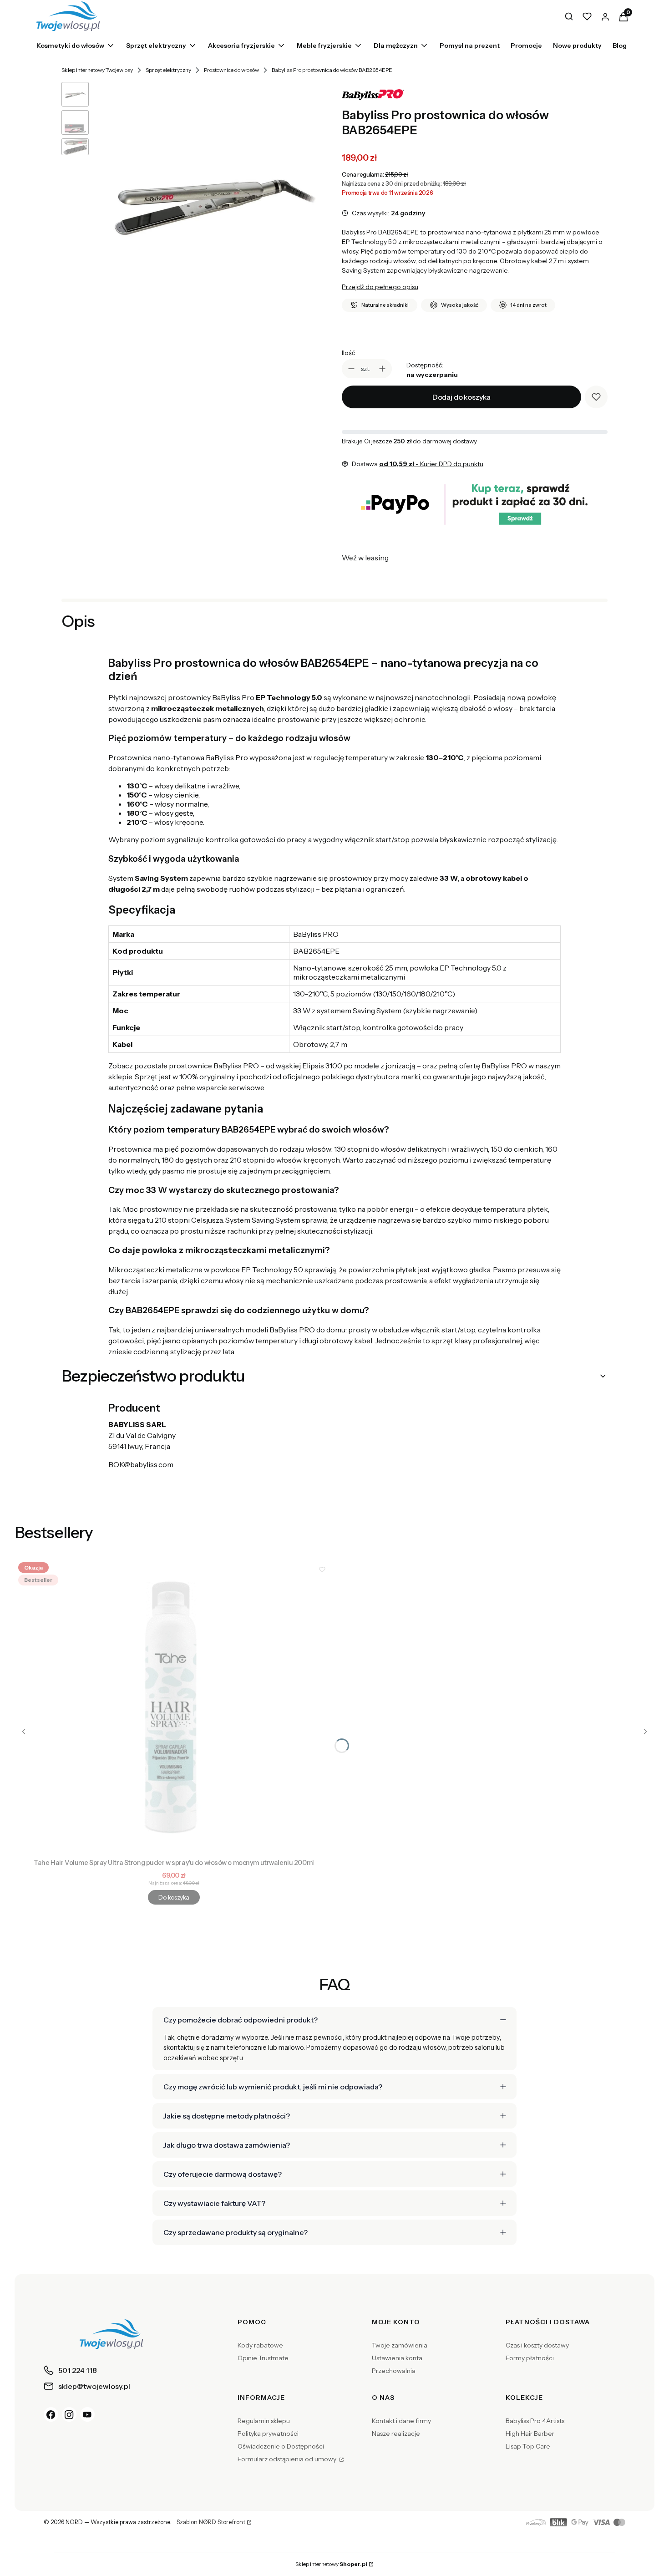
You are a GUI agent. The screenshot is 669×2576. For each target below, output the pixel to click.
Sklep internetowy (331, 2564)
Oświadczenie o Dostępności (281, 2446)
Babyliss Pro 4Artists (535, 2421)
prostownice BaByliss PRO (214, 1066)
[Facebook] (51, 2414)
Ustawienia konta (397, 2358)
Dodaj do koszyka (461, 397)
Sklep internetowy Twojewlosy (97, 70)
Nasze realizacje (396, 2434)
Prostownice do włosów (231, 70)
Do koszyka (174, 1897)
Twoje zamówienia (400, 2345)
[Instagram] (69, 2414)
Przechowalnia (394, 2371)
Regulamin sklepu (264, 2421)
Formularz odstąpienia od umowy (288, 2459)
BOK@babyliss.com (141, 1464)
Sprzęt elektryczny (168, 70)
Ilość (348, 353)
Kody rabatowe (260, 2345)
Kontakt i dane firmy (401, 2421)
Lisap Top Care (528, 2446)
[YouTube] (87, 2414)
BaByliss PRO (504, 1066)
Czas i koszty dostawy (537, 2345)
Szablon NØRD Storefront (211, 2522)
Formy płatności (530, 2358)
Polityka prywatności (268, 2434)
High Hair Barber (530, 2434)
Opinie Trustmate (263, 2358)
